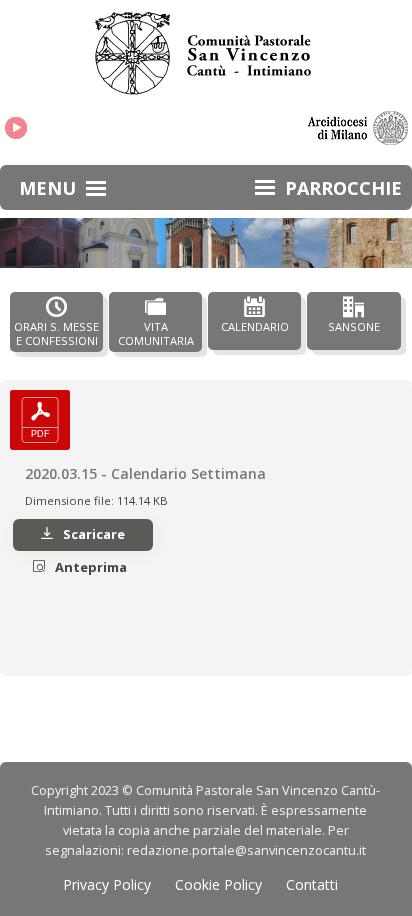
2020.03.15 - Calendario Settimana (145, 473)
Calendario (255, 326)
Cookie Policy (218, 884)
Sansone (354, 326)
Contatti (312, 884)
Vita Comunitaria (156, 333)
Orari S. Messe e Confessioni (56, 333)
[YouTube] (16, 128)
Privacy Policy (107, 884)
